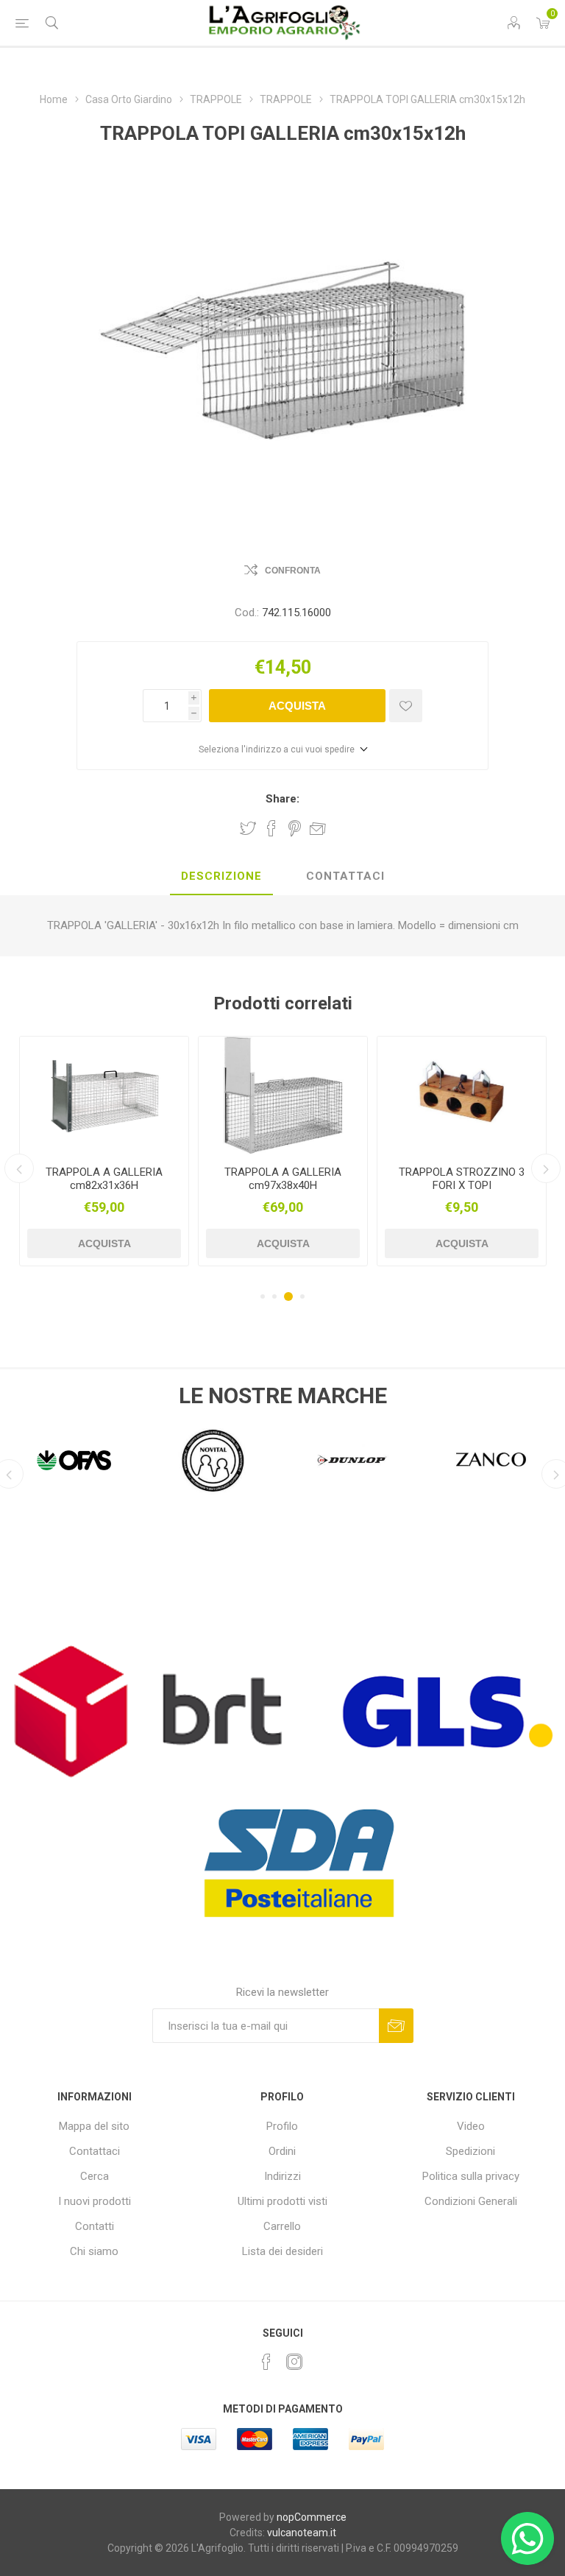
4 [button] (302, 1296)
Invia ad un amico (318, 828)
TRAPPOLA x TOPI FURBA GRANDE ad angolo (462, 1179)
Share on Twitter (248, 828)
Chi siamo (94, 2251)
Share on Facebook (271, 828)
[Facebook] (266, 2362)
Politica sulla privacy (471, 2176)
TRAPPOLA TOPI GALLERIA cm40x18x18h (283, 1179)
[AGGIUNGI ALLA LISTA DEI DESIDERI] (406, 706)
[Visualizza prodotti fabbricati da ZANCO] (352, 1461)
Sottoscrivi (396, 2026)
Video (471, 2126)
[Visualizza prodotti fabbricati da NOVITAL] (74, 1461)
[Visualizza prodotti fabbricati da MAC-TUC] (491, 1461)
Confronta (293, 571)
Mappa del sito (94, 2126)
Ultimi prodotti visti (282, 2201)
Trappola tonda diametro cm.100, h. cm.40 (104, 1179)
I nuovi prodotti (95, 2201)
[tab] (221, 877)
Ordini (282, 2151)
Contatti (95, 2226)
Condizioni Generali (471, 2201)
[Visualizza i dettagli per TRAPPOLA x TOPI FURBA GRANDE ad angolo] (462, 1095)
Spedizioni (470, 2151)
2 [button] (274, 1296)
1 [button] (263, 1296)
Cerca (95, 2176)
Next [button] (546, 1168)
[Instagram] (294, 2362)
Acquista (297, 706)
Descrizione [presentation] (221, 876)
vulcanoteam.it (302, 2533)
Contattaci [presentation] (345, 876)
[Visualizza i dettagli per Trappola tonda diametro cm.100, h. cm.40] (104, 1095)
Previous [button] (19, 1168)
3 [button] (288, 1296)
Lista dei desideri (282, 2251)
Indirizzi (282, 2176)
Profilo (282, 2126)
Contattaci (95, 2151)
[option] (104, 1151)
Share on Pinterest (295, 828)
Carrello (282, 2226)
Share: (282, 799)
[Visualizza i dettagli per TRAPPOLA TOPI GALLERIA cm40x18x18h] (283, 1095)
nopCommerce (312, 2517)
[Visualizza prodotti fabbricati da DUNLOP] (213, 1461)
